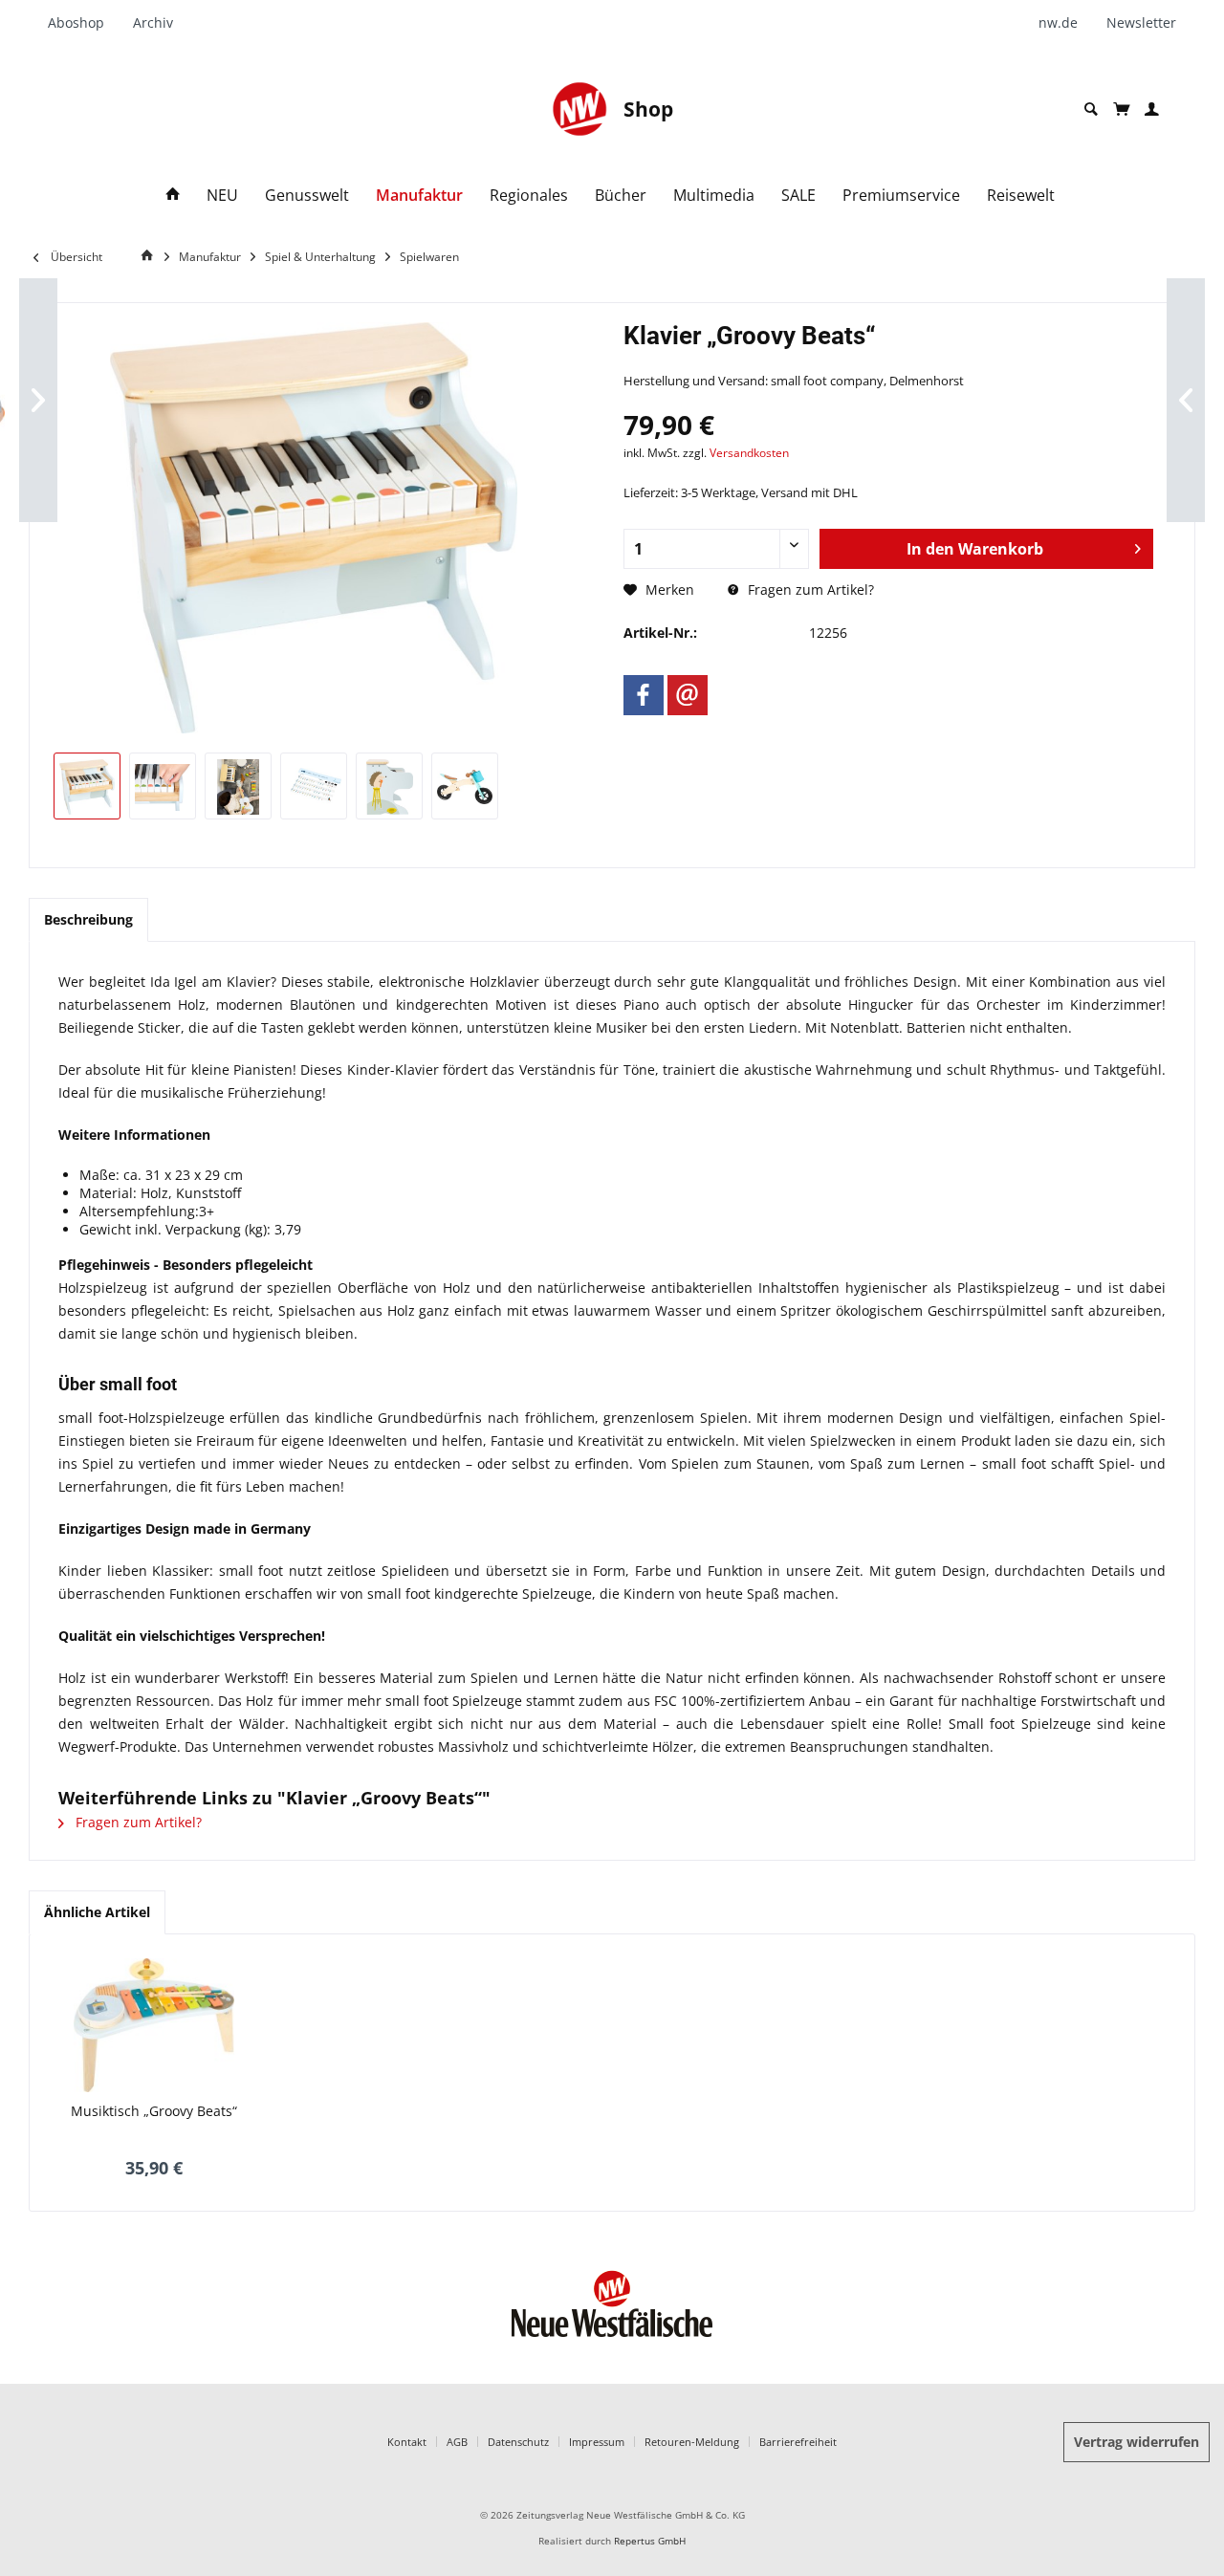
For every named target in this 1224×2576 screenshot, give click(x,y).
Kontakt (407, 2442)
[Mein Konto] (1152, 109)
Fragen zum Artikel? (809, 589)
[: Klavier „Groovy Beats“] (87, 786)
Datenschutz (518, 2442)
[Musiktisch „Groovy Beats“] (154, 2025)
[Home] (173, 196)
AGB (457, 2442)
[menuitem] (83, 23)
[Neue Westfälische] (579, 109)
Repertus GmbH (650, 2541)
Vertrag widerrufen (1137, 2442)
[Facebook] (644, 695)
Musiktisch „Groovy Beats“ (154, 2111)
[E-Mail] (688, 695)
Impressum (597, 2442)
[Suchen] (1091, 109)
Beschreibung (88, 919)
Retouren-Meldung (692, 2442)
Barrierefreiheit (798, 2442)
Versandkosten (749, 453)
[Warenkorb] (1121, 109)
